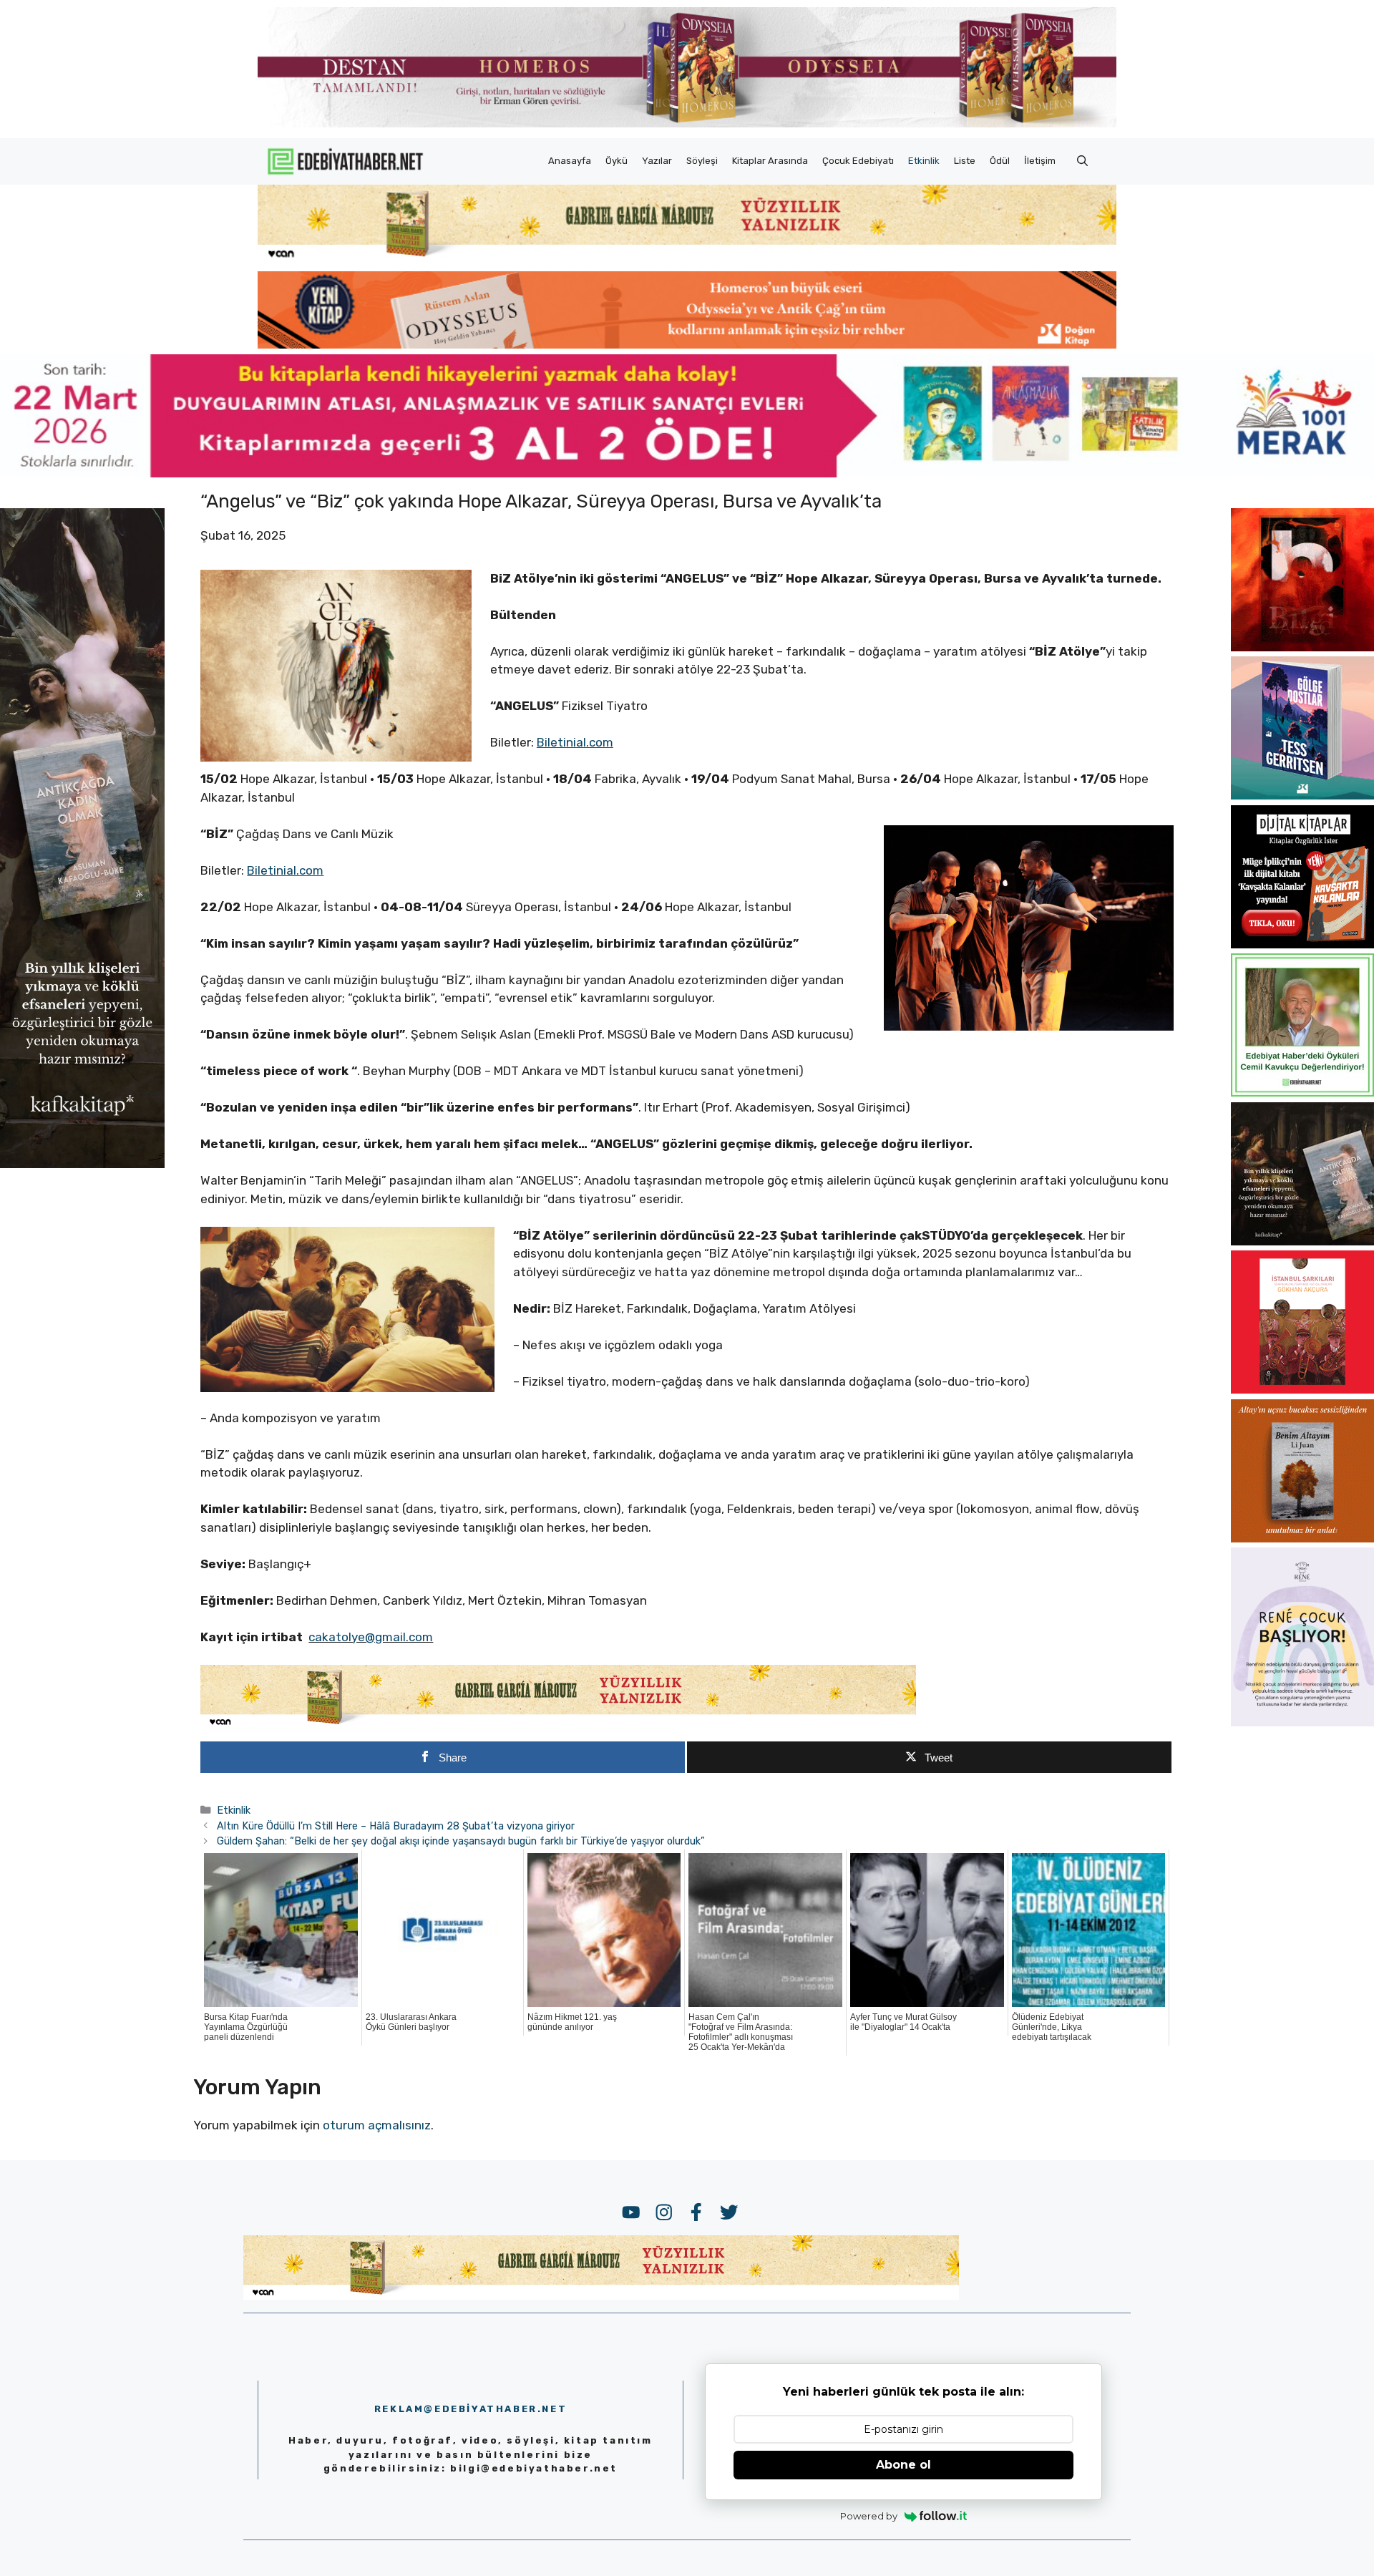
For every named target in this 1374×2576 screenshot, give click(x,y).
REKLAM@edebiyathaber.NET (471, 2409)
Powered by (869, 2516)
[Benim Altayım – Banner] (1302, 1538)
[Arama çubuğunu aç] (1082, 161)
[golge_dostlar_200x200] (1302, 795)
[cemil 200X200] (1302, 1092)
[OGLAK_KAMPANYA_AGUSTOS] (1302, 1389)
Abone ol (903, 2465)
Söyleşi (702, 161)
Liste (965, 161)
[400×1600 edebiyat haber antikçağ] (82, 1163)
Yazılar (657, 161)
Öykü (617, 161)
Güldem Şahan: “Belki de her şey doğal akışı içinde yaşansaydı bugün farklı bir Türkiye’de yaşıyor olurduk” (461, 1841)
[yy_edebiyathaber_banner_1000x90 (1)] (558, 1725)
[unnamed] (1302, 647)
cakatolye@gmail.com (371, 1637)
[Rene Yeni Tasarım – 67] (1302, 1722)
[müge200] (1302, 944)
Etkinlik (924, 161)
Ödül (1000, 161)
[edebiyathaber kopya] (687, 344)
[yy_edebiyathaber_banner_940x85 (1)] (687, 258)
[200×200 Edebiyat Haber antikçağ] (1302, 1241)
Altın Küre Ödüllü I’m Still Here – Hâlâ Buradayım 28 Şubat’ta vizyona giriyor (396, 1826)
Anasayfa (570, 161)
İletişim (1040, 161)
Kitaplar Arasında (770, 161)
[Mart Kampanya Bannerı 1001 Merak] (687, 473)
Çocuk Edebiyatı (858, 161)
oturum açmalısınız (377, 2125)
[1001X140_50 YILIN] (687, 124)
